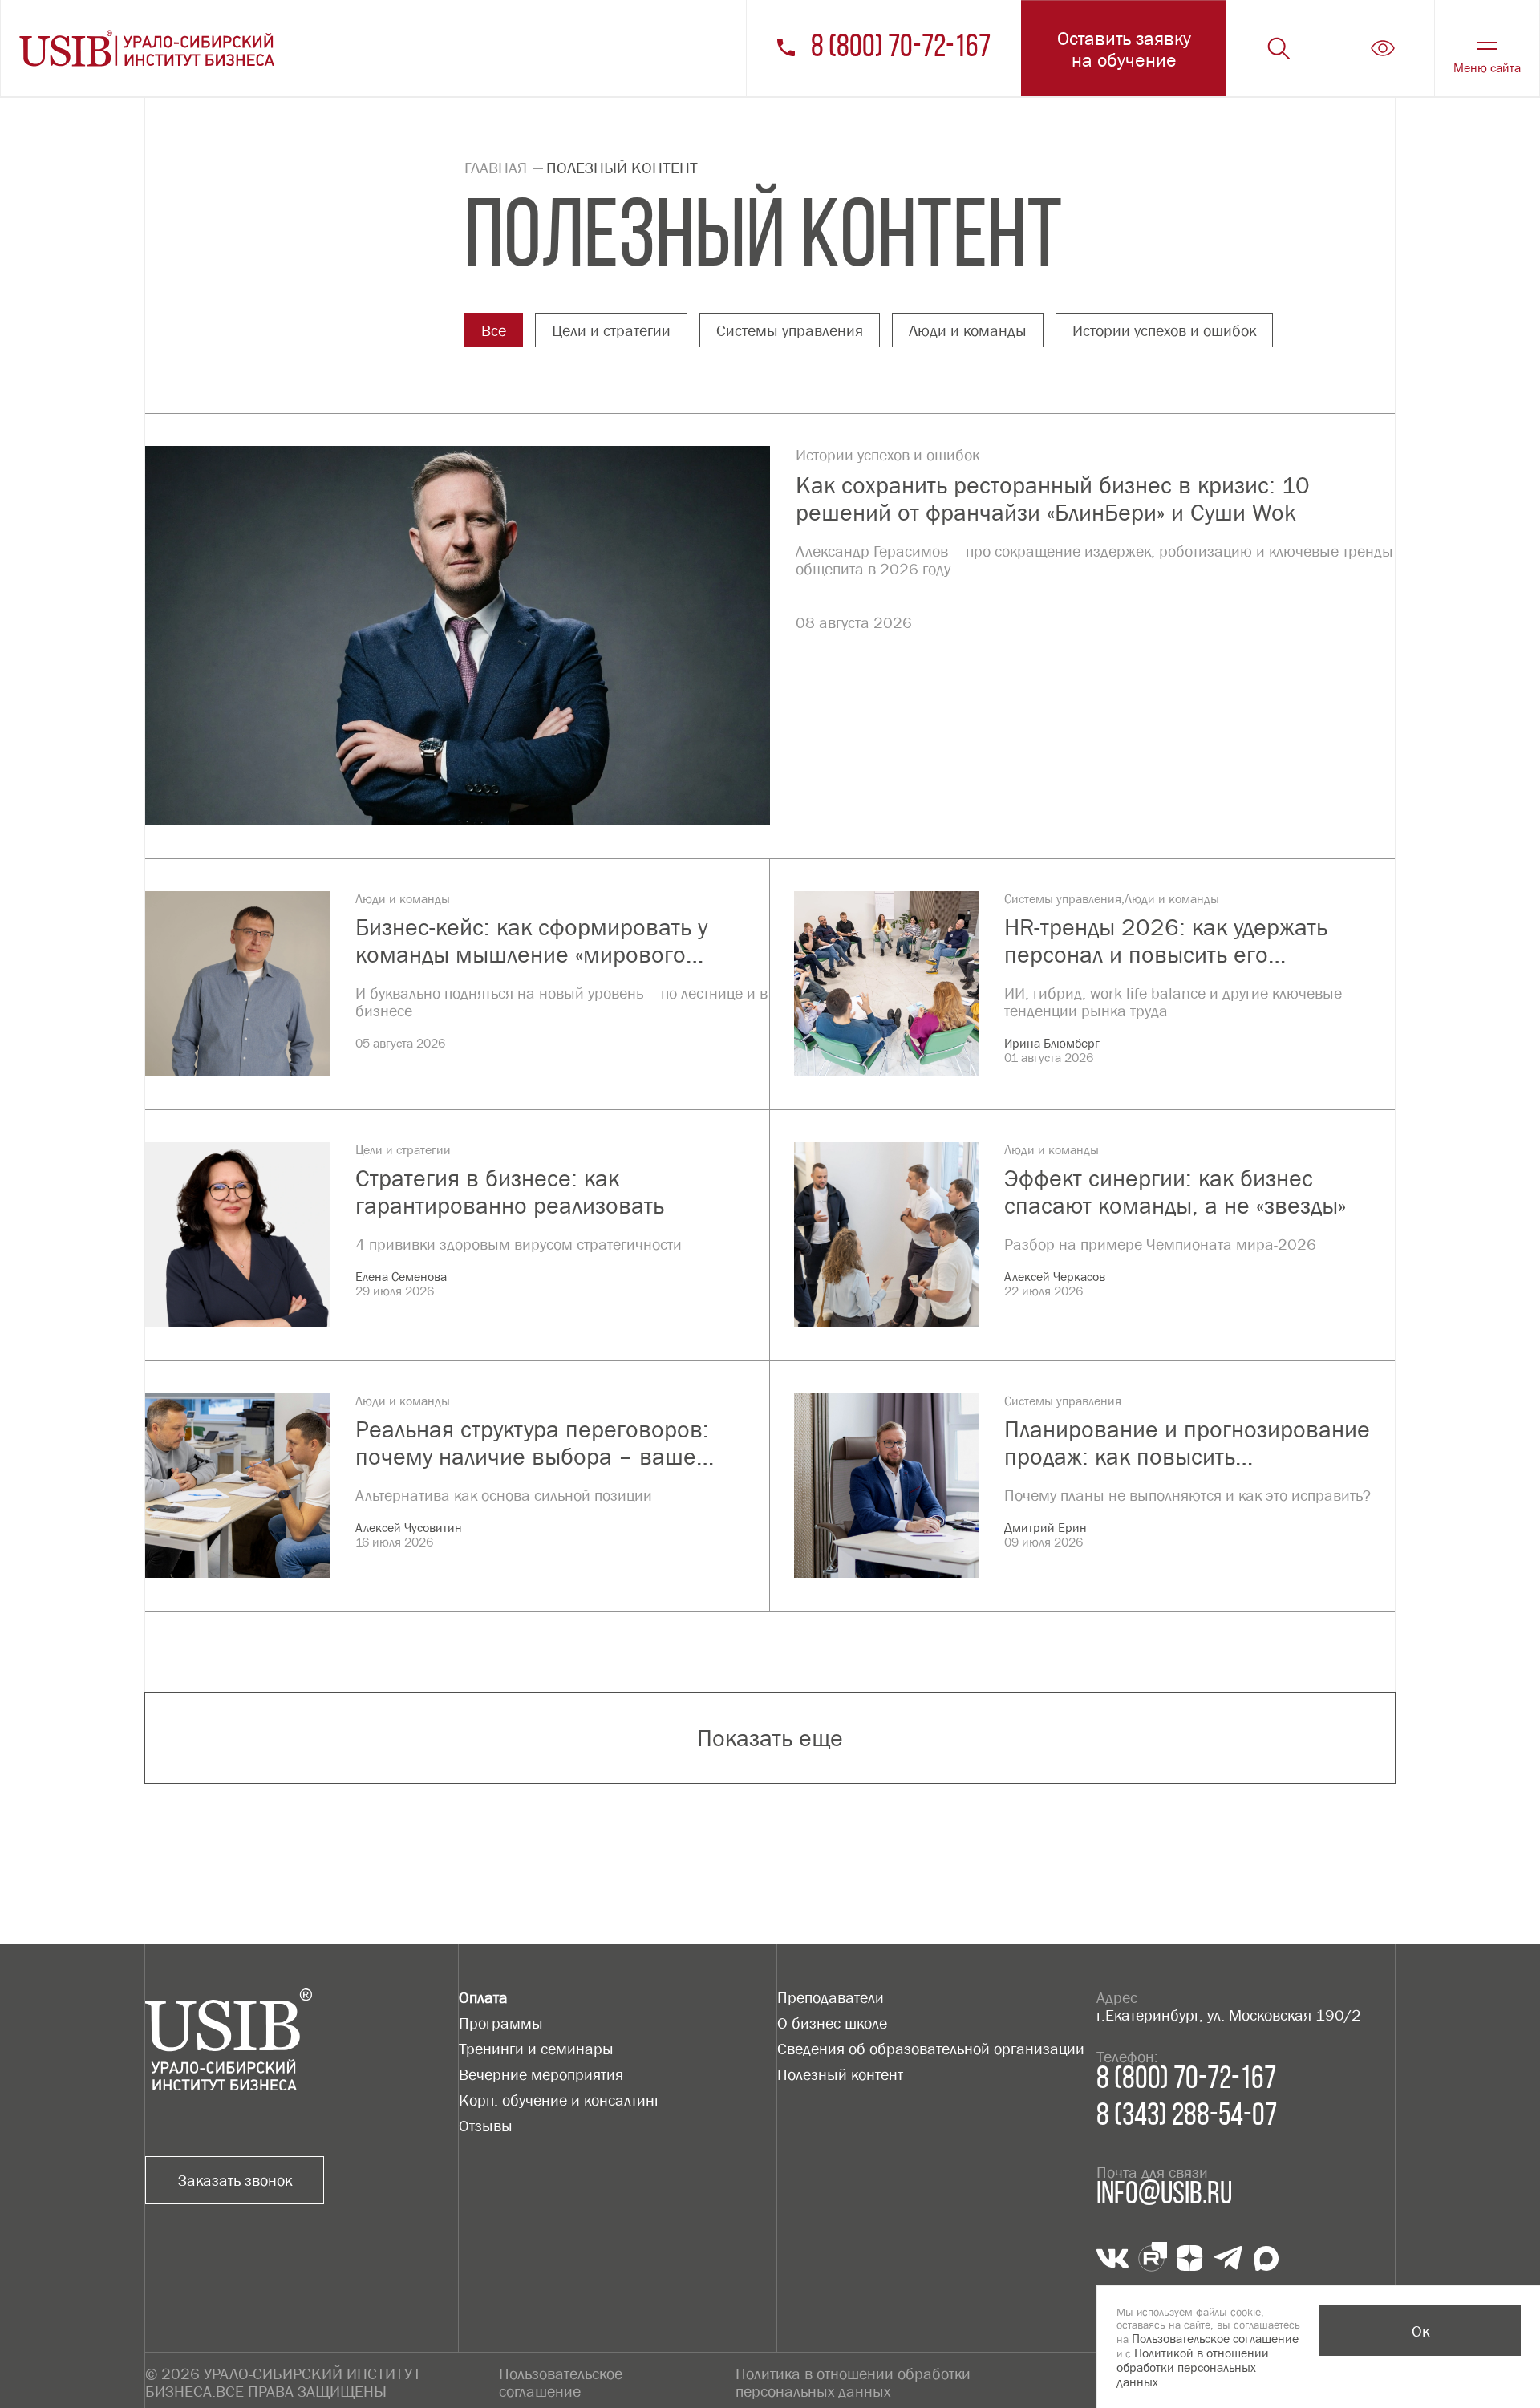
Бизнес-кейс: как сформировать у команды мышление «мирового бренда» (531, 941)
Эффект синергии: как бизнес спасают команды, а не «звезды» (1175, 1192)
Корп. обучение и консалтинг (559, 2100)
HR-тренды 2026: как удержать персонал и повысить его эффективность (1166, 941)
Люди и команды (968, 330)
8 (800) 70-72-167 (901, 48)
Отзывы (486, 2126)
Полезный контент (840, 2074)
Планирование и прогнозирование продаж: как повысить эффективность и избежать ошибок (1188, 1443)
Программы (501, 2023)
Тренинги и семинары (536, 2049)
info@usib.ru (1164, 2195)
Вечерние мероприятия (541, 2074)
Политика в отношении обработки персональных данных (853, 2382)
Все (494, 330)
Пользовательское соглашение (561, 2382)
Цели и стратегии (611, 330)
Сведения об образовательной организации (931, 2049)
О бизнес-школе (832, 2023)
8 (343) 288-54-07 (1187, 2117)
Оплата (483, 1997)
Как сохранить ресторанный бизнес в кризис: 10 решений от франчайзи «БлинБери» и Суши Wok (1053, 499)
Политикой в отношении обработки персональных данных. (1193, 2367)
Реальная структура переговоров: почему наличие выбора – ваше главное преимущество (532, 1443)
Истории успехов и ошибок (1164, 330)
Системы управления (790, 330)
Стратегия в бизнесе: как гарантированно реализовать (510, 1192)
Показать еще (770, 1738)
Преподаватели (831, 1997)
